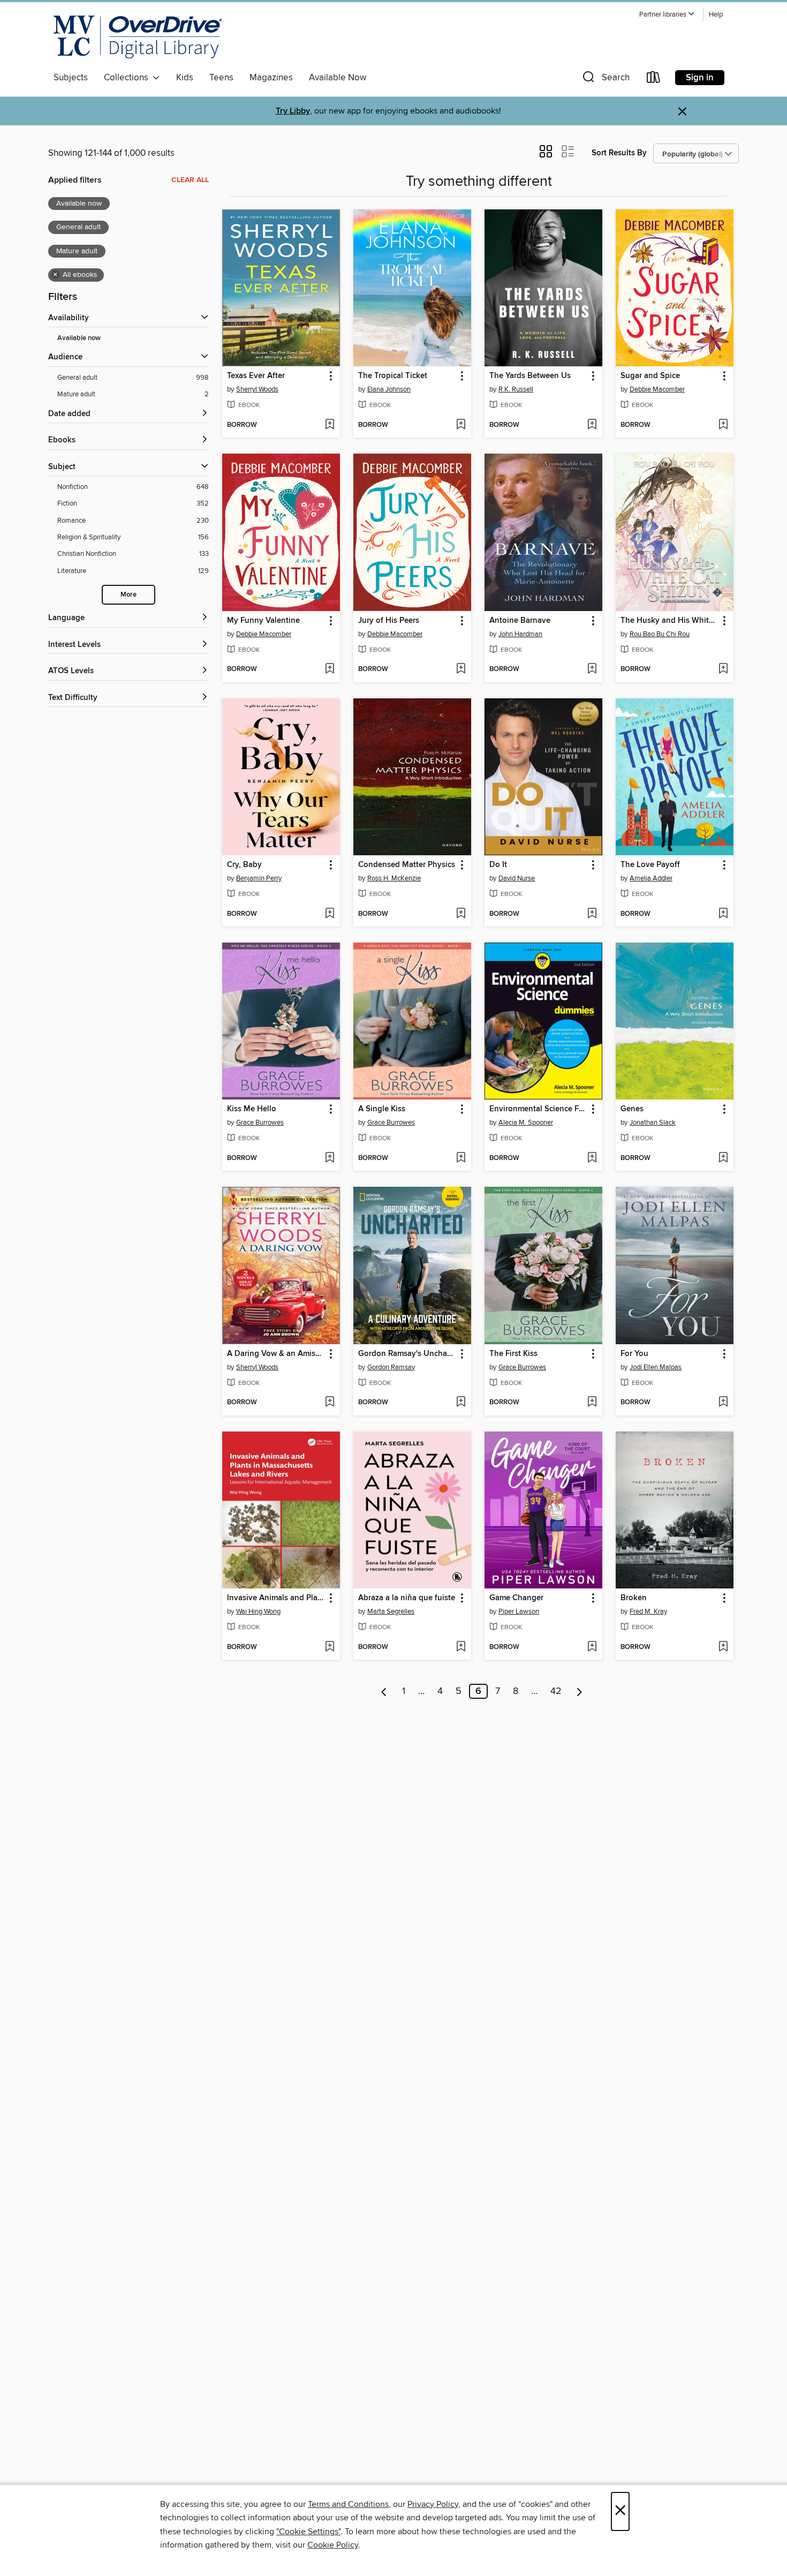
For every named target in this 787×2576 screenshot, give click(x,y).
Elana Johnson (389, 389)
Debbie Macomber (657, 389)
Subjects (71, 78)
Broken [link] (634, 1598)
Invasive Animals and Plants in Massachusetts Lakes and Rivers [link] (276, 1598)
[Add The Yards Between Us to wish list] (592, 425)
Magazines (271, 78)
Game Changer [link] (516, 1598)
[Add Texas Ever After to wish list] (330, 425)
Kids (185, 78)
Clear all (190, 180)
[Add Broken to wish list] (723, 1647)
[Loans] (654, 80)
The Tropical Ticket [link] (393, 376)
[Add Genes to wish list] (723, 1158)
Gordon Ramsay (391, 1367)
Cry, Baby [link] (244, 865)
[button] (667, 15)
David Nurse (517, 878)
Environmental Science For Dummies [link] (538, 1109)
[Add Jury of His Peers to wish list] (461, 669)
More (128, 595)
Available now (79, 338)
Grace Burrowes (260, 1123)
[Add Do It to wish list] (592, 914)
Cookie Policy (333, 2545)
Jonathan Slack (653, 1123)
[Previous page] (384, 1691)
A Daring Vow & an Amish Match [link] (276, 1354)
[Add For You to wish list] (723, 1403)
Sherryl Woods (257, 389)
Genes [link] (632, 1109)
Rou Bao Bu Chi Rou (660, 634)
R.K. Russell (516, 389)
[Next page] (580, 1691)
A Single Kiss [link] (382, 1109)
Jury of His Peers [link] (389, 621)
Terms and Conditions (348, 2504)
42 (556, 1691)
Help (716, 15)
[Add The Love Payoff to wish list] (723, 914)
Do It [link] (498, 865)
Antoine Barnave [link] (520, 621)
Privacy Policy (433, 2504)
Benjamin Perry (259, 878)
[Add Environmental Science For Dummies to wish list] (592, 1158)
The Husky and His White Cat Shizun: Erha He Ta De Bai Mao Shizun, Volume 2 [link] (669, 621)
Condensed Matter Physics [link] (407, 865)
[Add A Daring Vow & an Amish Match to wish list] (330, 1403)
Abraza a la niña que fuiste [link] (407, 1598)
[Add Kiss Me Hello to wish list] (330, 1158)
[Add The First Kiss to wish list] (592, 1403)
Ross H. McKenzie (394, 878)
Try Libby (293, 111)
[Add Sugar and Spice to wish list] (723, 425)
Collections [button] (128, 78)
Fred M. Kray (648, 1611)
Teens (221, 78)
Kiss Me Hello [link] (252, 1109)
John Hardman (520, 634)
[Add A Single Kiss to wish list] (461, 1158)
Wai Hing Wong (258, 1611)
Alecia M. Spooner (526, 1123)
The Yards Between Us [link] (530, 376)
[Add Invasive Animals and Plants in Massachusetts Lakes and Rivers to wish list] (330, 1647)
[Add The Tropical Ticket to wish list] (461, 425)
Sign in (700, 78)
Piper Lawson (519, 1611)
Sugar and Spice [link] (650, 376)
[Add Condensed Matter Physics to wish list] (461, 914)
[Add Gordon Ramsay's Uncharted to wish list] (461, 1403)
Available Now (338, 78)
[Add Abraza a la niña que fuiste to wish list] (461, 1647)
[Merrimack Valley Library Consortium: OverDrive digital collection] (138, 37)
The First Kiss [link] (513, 1354)
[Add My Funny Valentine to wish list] (330, 669)
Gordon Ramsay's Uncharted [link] (407, 1354)
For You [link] (634, 1354)
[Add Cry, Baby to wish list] (330, 914)
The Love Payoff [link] (650, 865)
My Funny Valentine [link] (263, 621)
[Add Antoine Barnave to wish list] (592, 669)
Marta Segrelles (391, 1611)
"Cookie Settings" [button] (308, 2532)
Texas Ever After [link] (256, 376)
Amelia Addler (651, 878)
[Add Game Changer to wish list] (592, 1647)
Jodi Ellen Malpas (656, 1367)
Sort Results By (619, 153)
